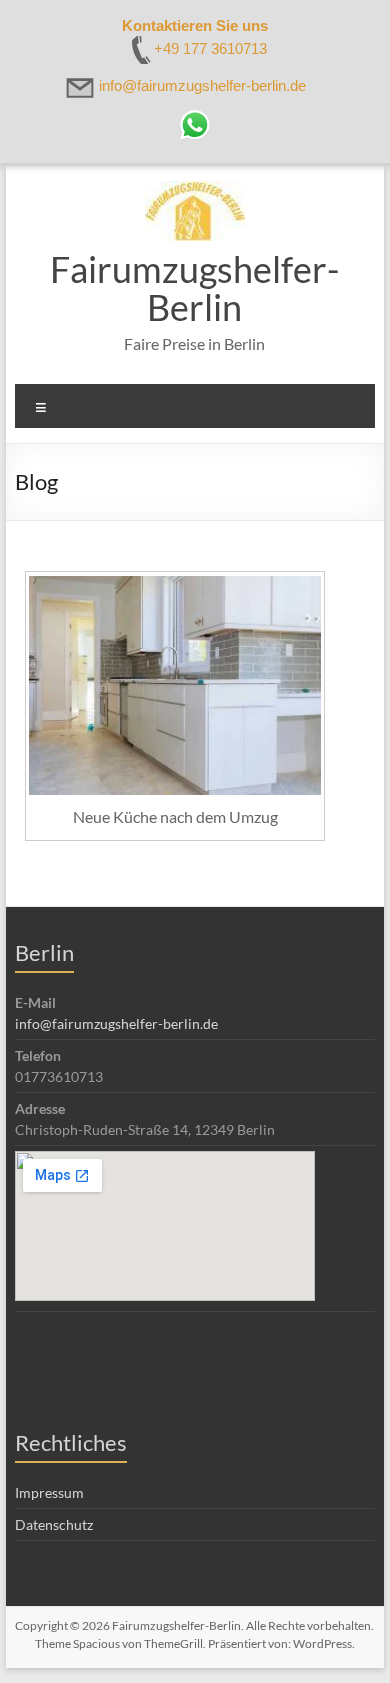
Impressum (49, 1492)
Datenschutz (54, 1524)
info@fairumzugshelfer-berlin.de (116, 1023)
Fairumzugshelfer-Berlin (194, 288)
